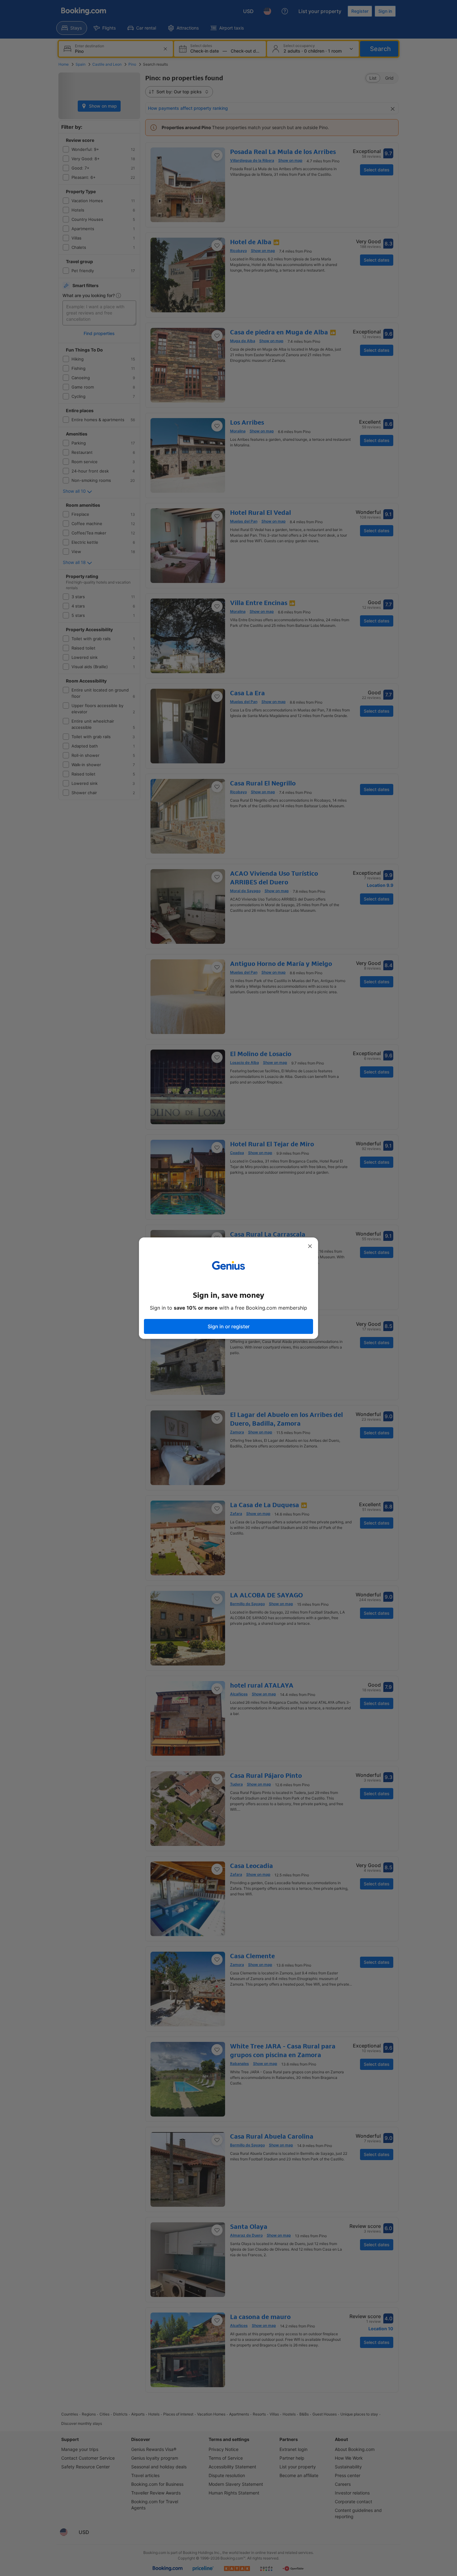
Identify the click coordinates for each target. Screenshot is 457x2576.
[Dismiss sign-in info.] (310, 1246)
